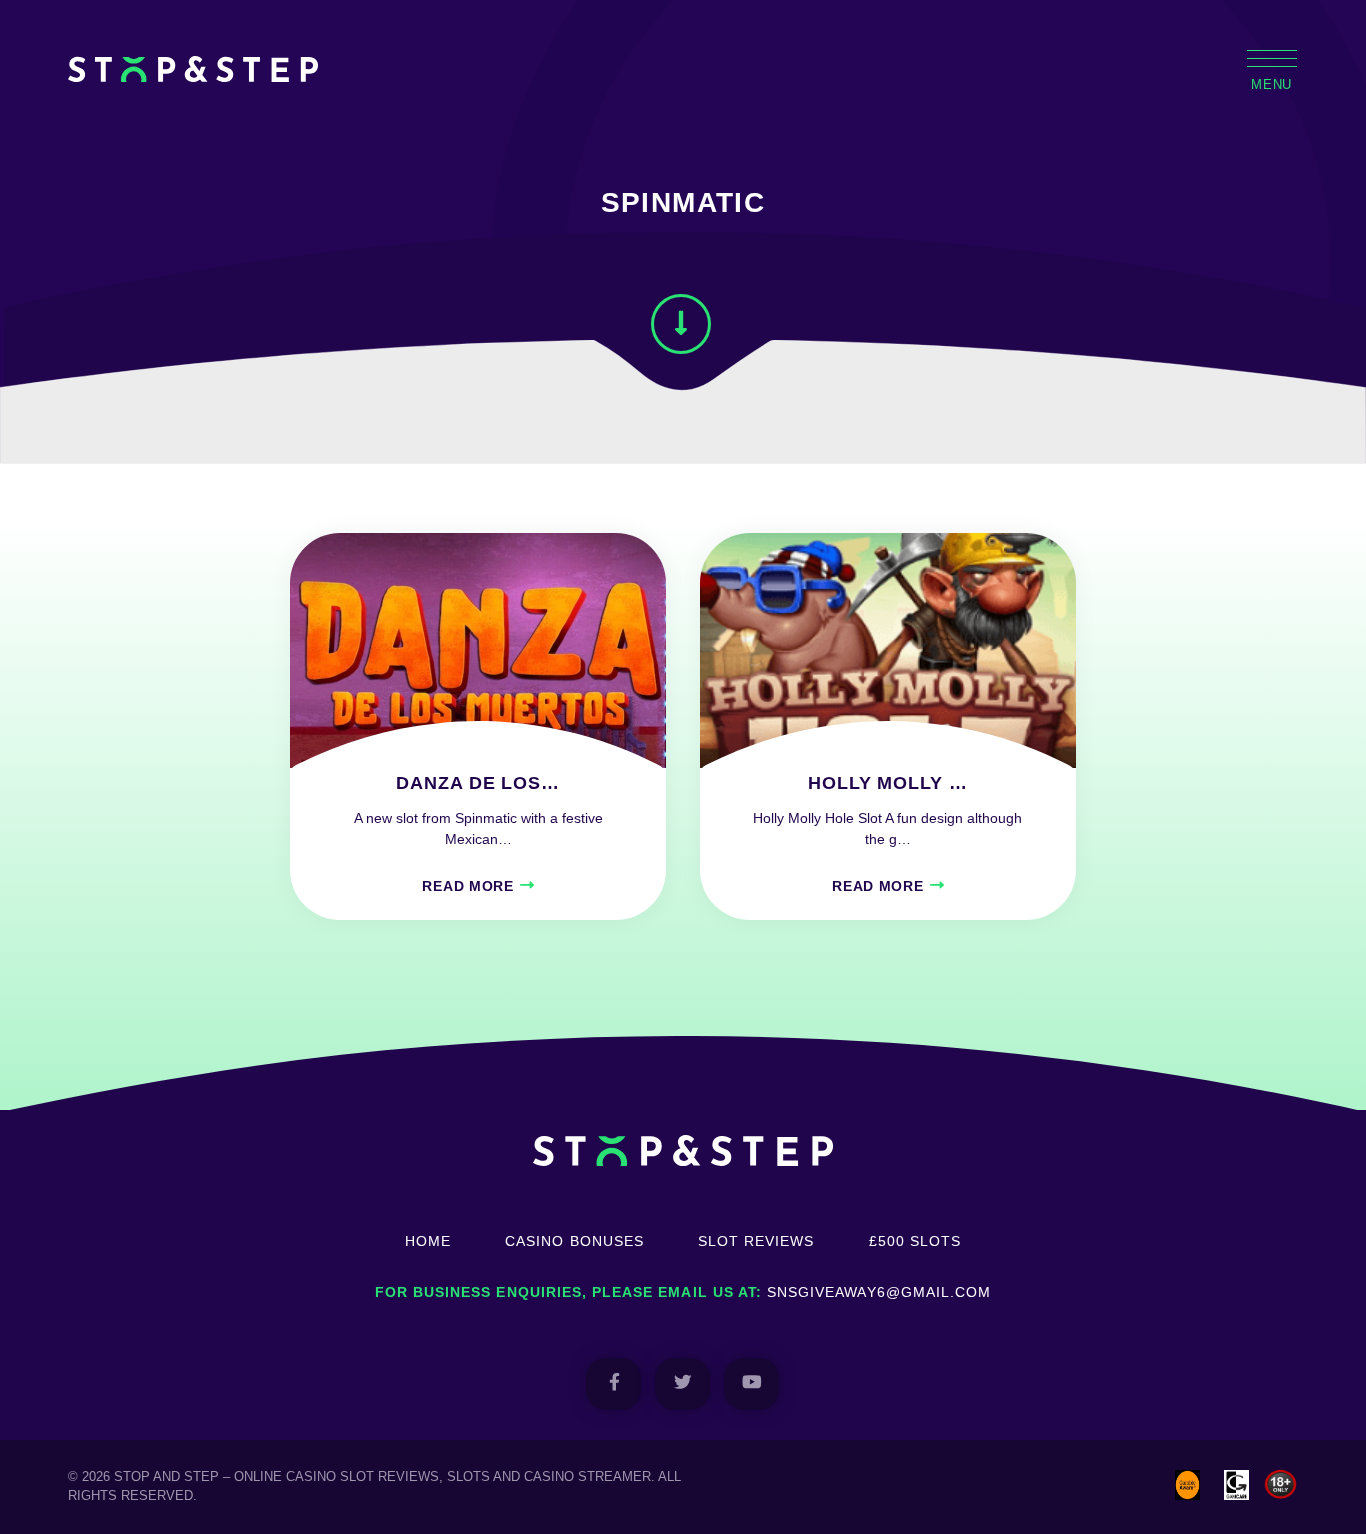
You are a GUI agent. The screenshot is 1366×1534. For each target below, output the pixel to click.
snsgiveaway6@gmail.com (879, 1292)
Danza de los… (477, 783)
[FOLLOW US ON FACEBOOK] (613, 1383)
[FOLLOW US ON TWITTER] (682, 1383)
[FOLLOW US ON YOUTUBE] (751, 1383)
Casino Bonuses (574, 1241)
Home (428, 1241)
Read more (467, 886)
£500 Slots (915, 1241)
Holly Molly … (887, 783)
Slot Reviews (756, 1241)
